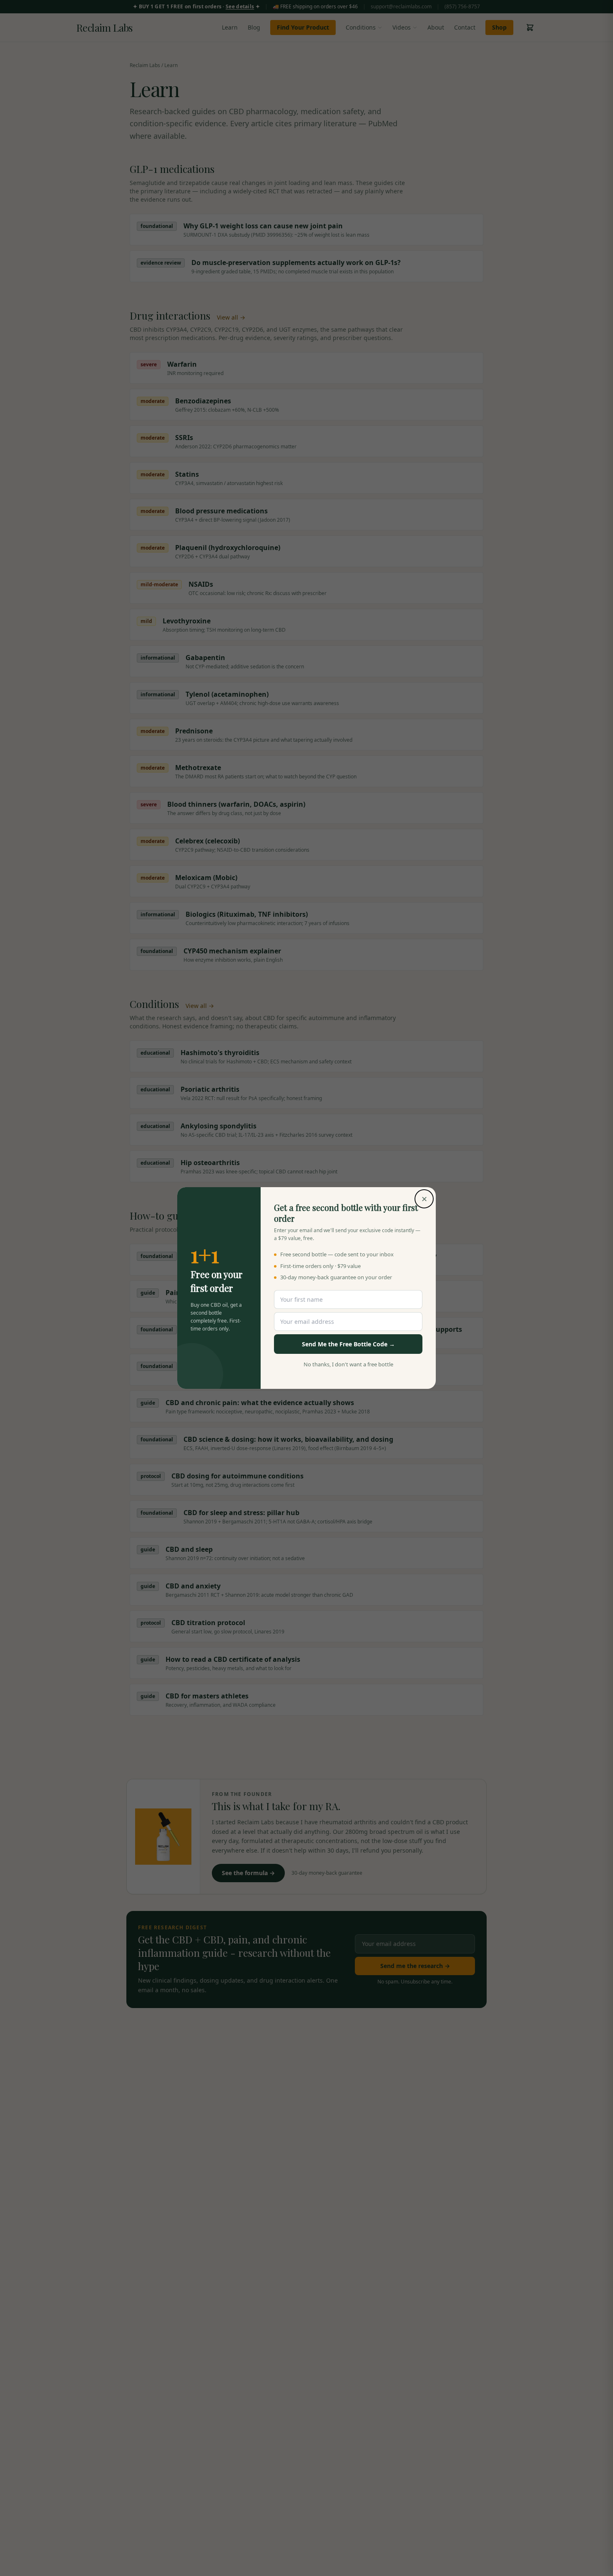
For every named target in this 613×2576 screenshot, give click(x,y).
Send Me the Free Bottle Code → (348, 1344)
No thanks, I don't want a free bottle (348, 1364)
